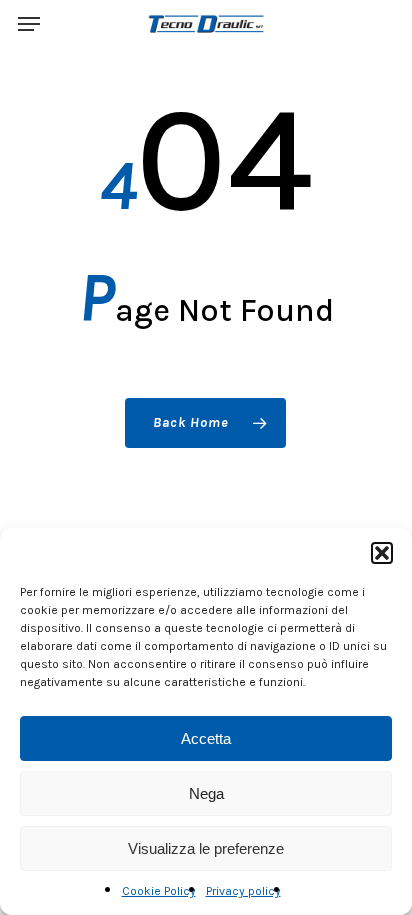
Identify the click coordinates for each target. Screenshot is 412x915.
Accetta (206, 738)
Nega (206, 793)
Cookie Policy (159, 891)
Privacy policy (243, 891)
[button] (382, 553)
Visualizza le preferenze (206, 848)
